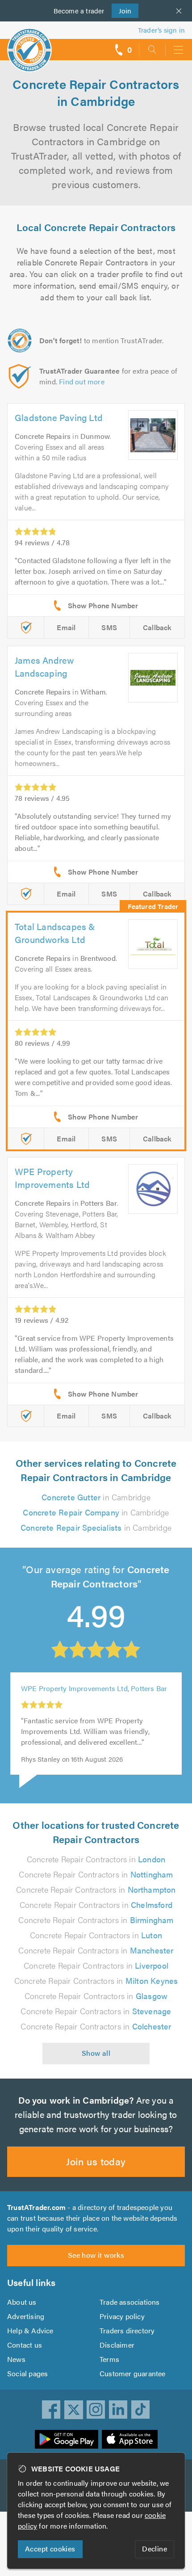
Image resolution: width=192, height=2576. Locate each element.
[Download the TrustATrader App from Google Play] (67, 2439)
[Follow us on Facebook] (51, 2410)
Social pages (27, 2373)
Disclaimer (117, 2345)
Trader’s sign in (161, 30)
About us (22, 2302)
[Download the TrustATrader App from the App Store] (130, 2439)
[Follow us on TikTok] (141, 2410)
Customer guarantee (133, 2373)
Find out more (82, 381)
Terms (109, 2359)
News (16, 2359)
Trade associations (130, 2302)
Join (122, 11)
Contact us (25, 2345)
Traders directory (127, 2330)
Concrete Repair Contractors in (96, 1859)
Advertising (26, 2316)
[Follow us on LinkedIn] (118, 2410)
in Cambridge (96, 1497)
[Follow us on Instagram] (96, 2410)
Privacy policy (122, 2316)
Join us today (96, 2161)
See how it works (96, 2255)
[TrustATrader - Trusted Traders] (29, 44)
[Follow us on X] (74, 2410)
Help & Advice (30, 2330)
